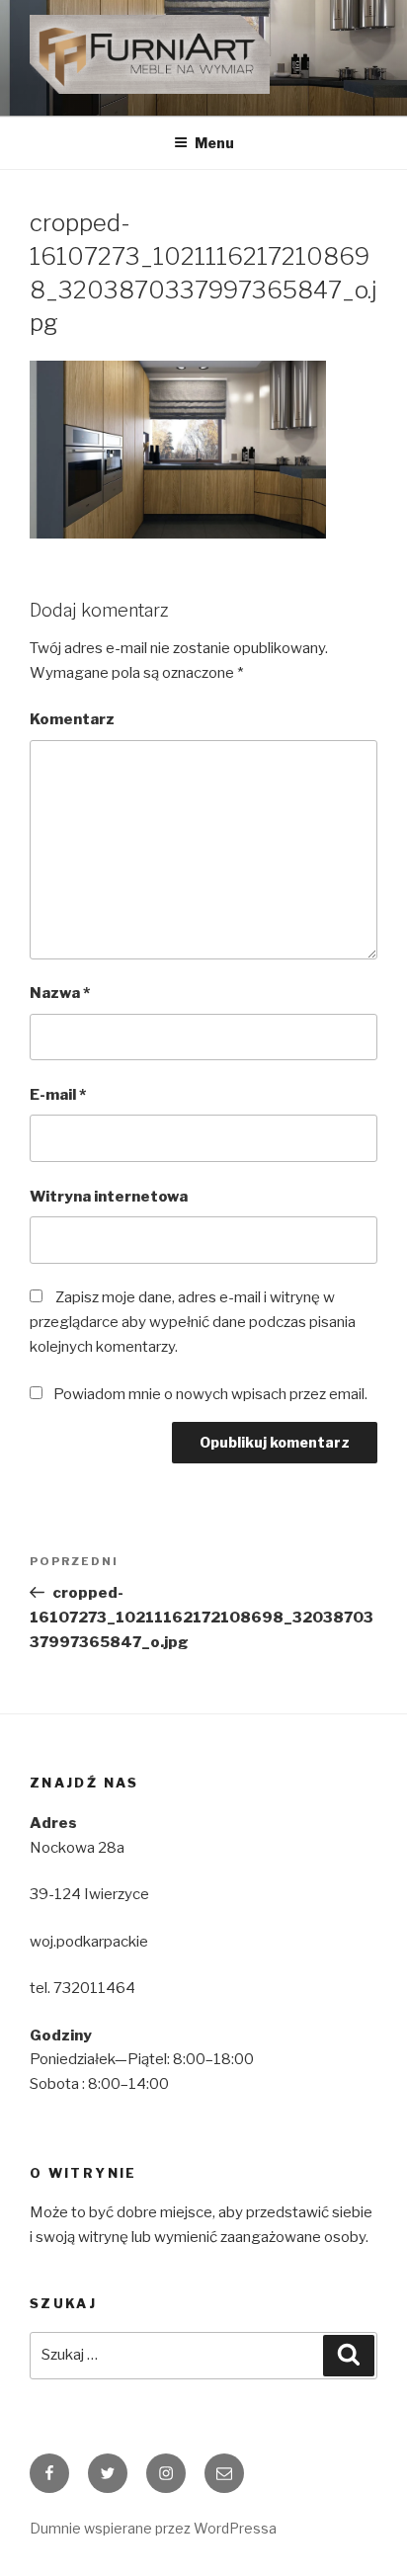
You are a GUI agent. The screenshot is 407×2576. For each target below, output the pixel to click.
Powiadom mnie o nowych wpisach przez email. (210, 1394)
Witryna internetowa (109, 1197)
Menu (214, 143)
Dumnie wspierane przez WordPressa (153, 2528)
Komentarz (72, 719)
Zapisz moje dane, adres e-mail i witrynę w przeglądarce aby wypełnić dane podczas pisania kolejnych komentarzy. (193, 1322)
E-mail (58, 1095)
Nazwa (60, 993)
